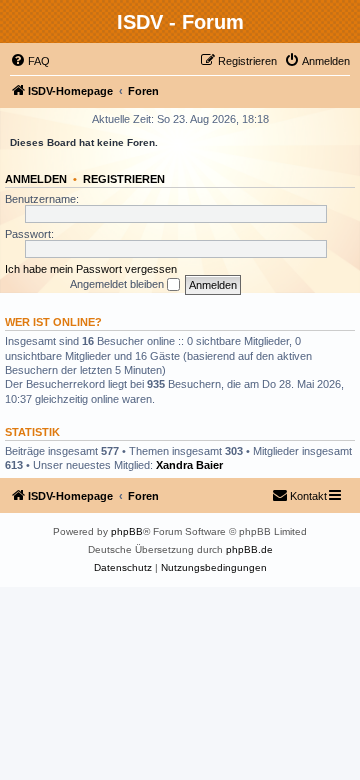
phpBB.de (249, 549)
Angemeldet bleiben (118, 284)
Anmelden (36, 179)
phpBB (127, 531)
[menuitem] (30, 61)
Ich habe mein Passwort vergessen (91, 269)
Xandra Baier (189, 465)
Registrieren (124, 179)
